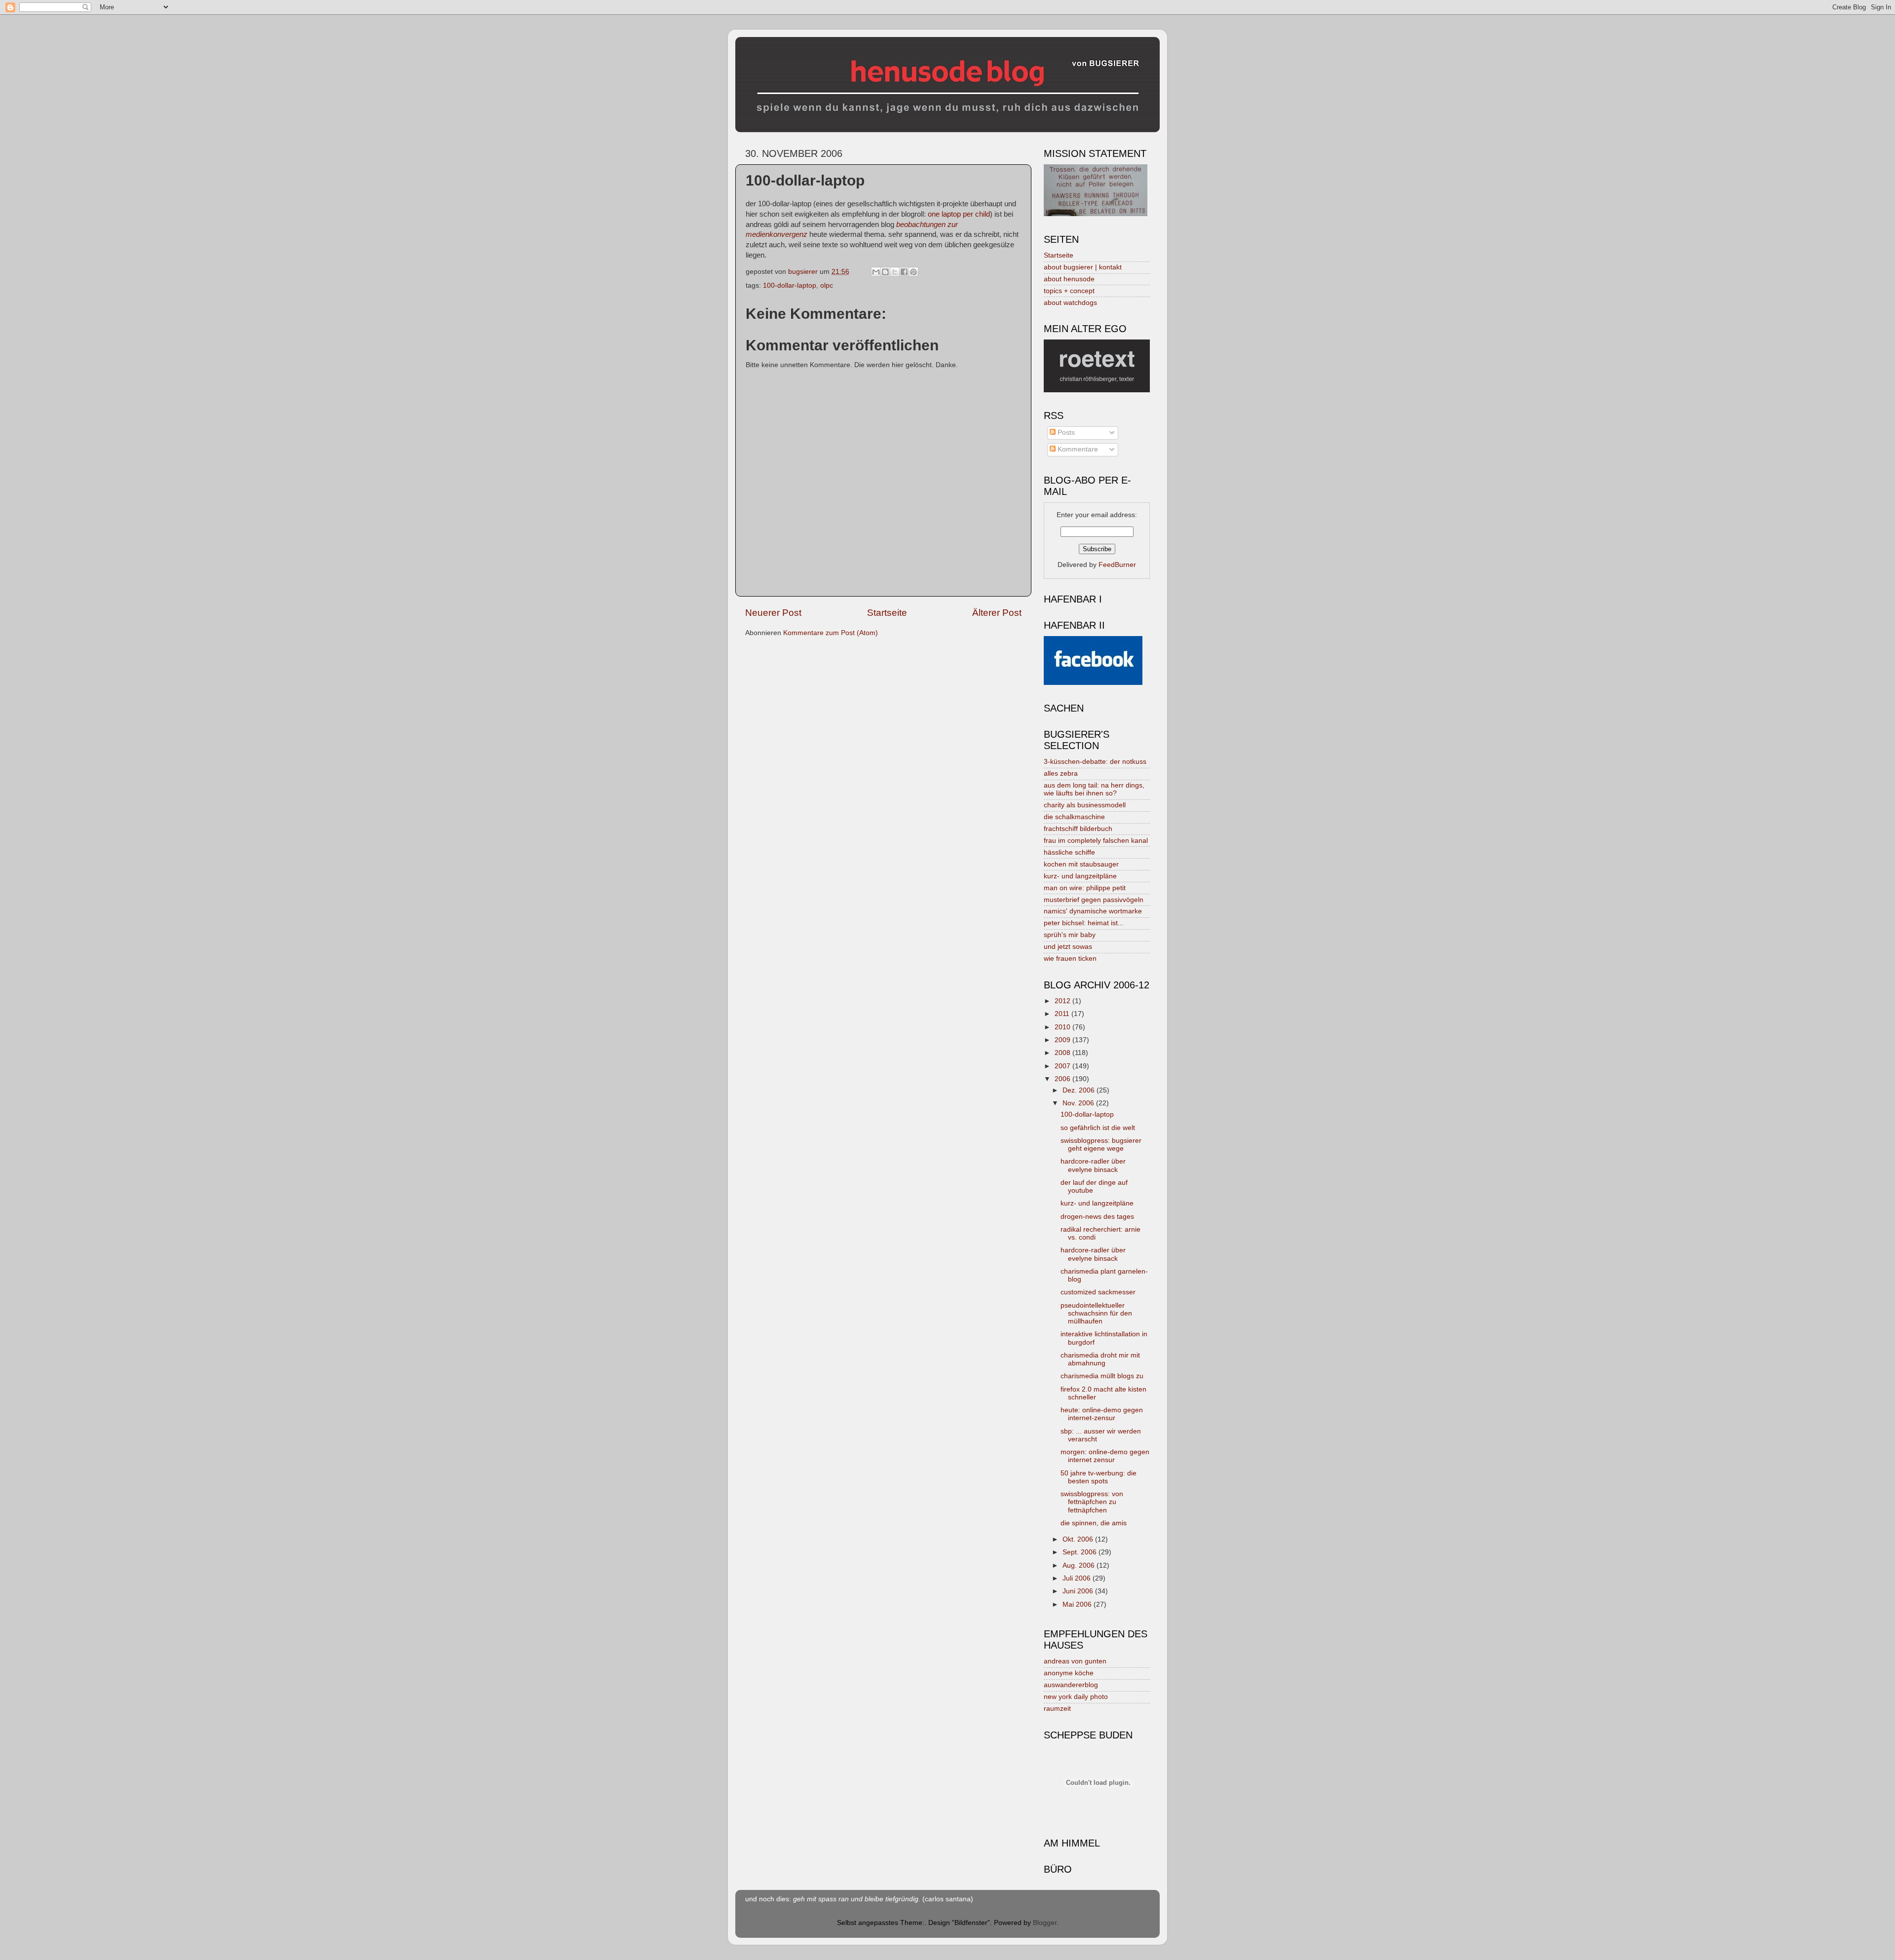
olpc (827, 285)
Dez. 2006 (1080, 1090)
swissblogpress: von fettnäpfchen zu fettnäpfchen (1092, 1502)
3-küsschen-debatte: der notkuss (1095, 762)
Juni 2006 (1079, 1591)
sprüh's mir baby (1070, 935)
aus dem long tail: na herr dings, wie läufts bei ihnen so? (1094, 789)
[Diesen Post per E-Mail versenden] (876, 272)
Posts (1065, 433)
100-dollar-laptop (790, 285)
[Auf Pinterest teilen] (913, 272)
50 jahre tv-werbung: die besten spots (1099, 1477)
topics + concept (1069, 291)
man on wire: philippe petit (1085, 888)
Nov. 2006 (1079, 1103)
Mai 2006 (1078, 1604)
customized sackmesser (1098, 1292)
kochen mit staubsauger (1081, 864)
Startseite (887, 613)
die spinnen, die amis (1094, 1523)
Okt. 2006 (1079, 1539)
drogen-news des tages (1097, 1217)
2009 (1063, 1040)
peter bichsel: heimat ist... (1084, 923)
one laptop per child (959, 214)
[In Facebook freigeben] (904, 272)
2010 (1063, 1027)
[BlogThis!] (885, 272)
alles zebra (1061, 773)
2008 (1063, 1053)
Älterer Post (997, 613)
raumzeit (1057, 1709)
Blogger (1045, 1923)
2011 (1063, 1014)
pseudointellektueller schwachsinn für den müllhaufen (1096, 1313)
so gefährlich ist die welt (1098, 1128)
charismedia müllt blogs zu (1102, 1376)
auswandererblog (1071, 1685)
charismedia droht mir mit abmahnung (1100, 1359)
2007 (1063, 1066)
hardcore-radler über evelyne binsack (1093, 1165)
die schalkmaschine (1074, 817)
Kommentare (1077, 449)
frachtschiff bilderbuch (1078, 829)
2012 (1063, 1001)
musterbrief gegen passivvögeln (1094, 900)
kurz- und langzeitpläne (1080, 876)
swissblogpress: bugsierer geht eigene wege (1101, 1145)
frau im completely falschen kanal (1096, 841)
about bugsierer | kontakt (1083, 267)
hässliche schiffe (1069, 852)
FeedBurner (1117, 565)
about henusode (1069, 279)
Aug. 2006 (1080, 1565)
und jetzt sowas (1068, 947)
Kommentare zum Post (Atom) (831, 633)
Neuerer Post (773, 613)
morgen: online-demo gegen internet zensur (1105, 1456)
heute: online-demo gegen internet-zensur (1102, 1414)
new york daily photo (1076, 1697)
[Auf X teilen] (895, 272)
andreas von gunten (1075, 1661)
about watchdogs (1070, 303)
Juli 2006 (1078, 1578)
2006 (1063, 1079)
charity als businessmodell (1085, 805)
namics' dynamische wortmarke (1093, 911)
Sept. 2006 (1080, 1552)
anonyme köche (1069, 1673)
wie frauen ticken (1070, 959)
